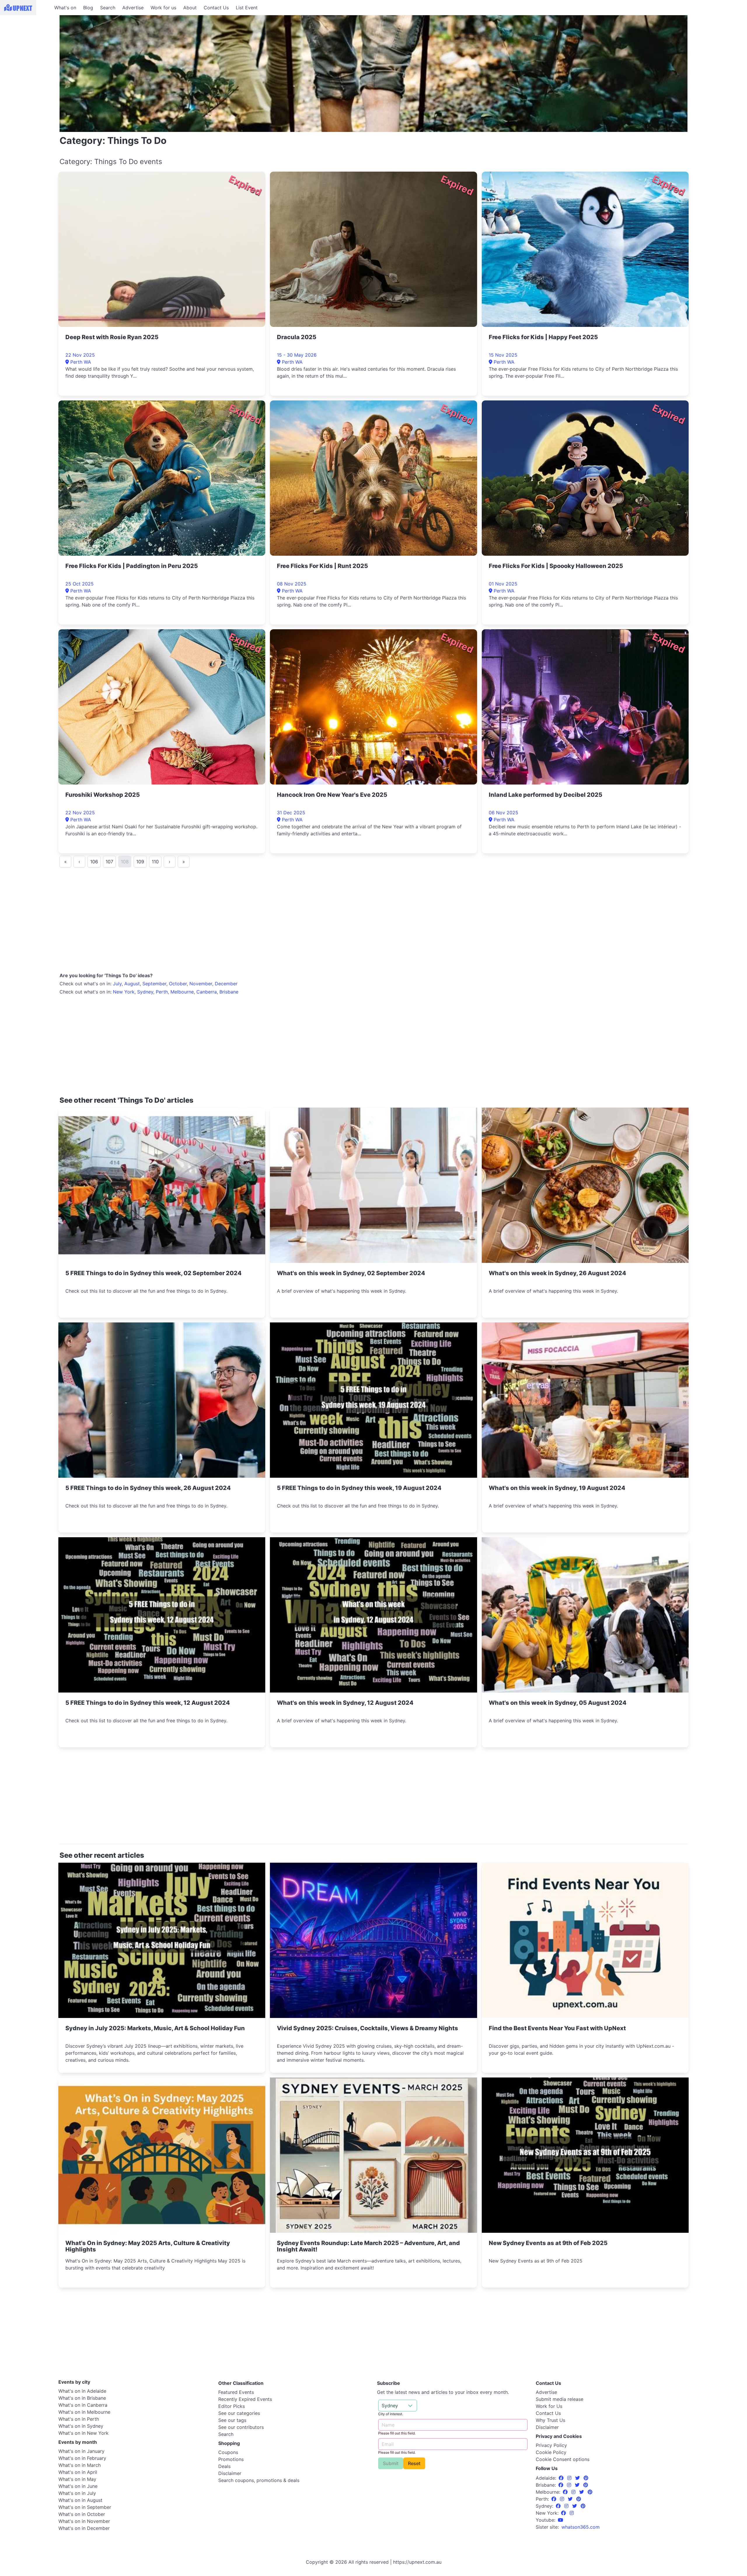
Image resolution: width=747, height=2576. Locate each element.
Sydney (145, 992)
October (178, 984)
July (117, 984)
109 (140, 862)
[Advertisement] (26, 52)
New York (124, 992)
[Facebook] (562, 2478)
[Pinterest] (586, 2478)
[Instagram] (570, 2478)
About (190, 8)
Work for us (163, 8)
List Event (247, 8)
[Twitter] (578, 2478)
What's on (65, 8)
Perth (162, 992)
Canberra (207, 992)
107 (109, 862)
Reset (414, 2463)
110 (155, 862)
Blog (88, 8)
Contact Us (216, 8)
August (132, 984)
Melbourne (182, 992)
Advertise (133, 8)
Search (108, 8)
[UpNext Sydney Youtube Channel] (561, 2520)
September (154, 984)
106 (94, 862)
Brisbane (229, 992)
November (201, 984)
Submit (391, 2463)
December (226, 984)
